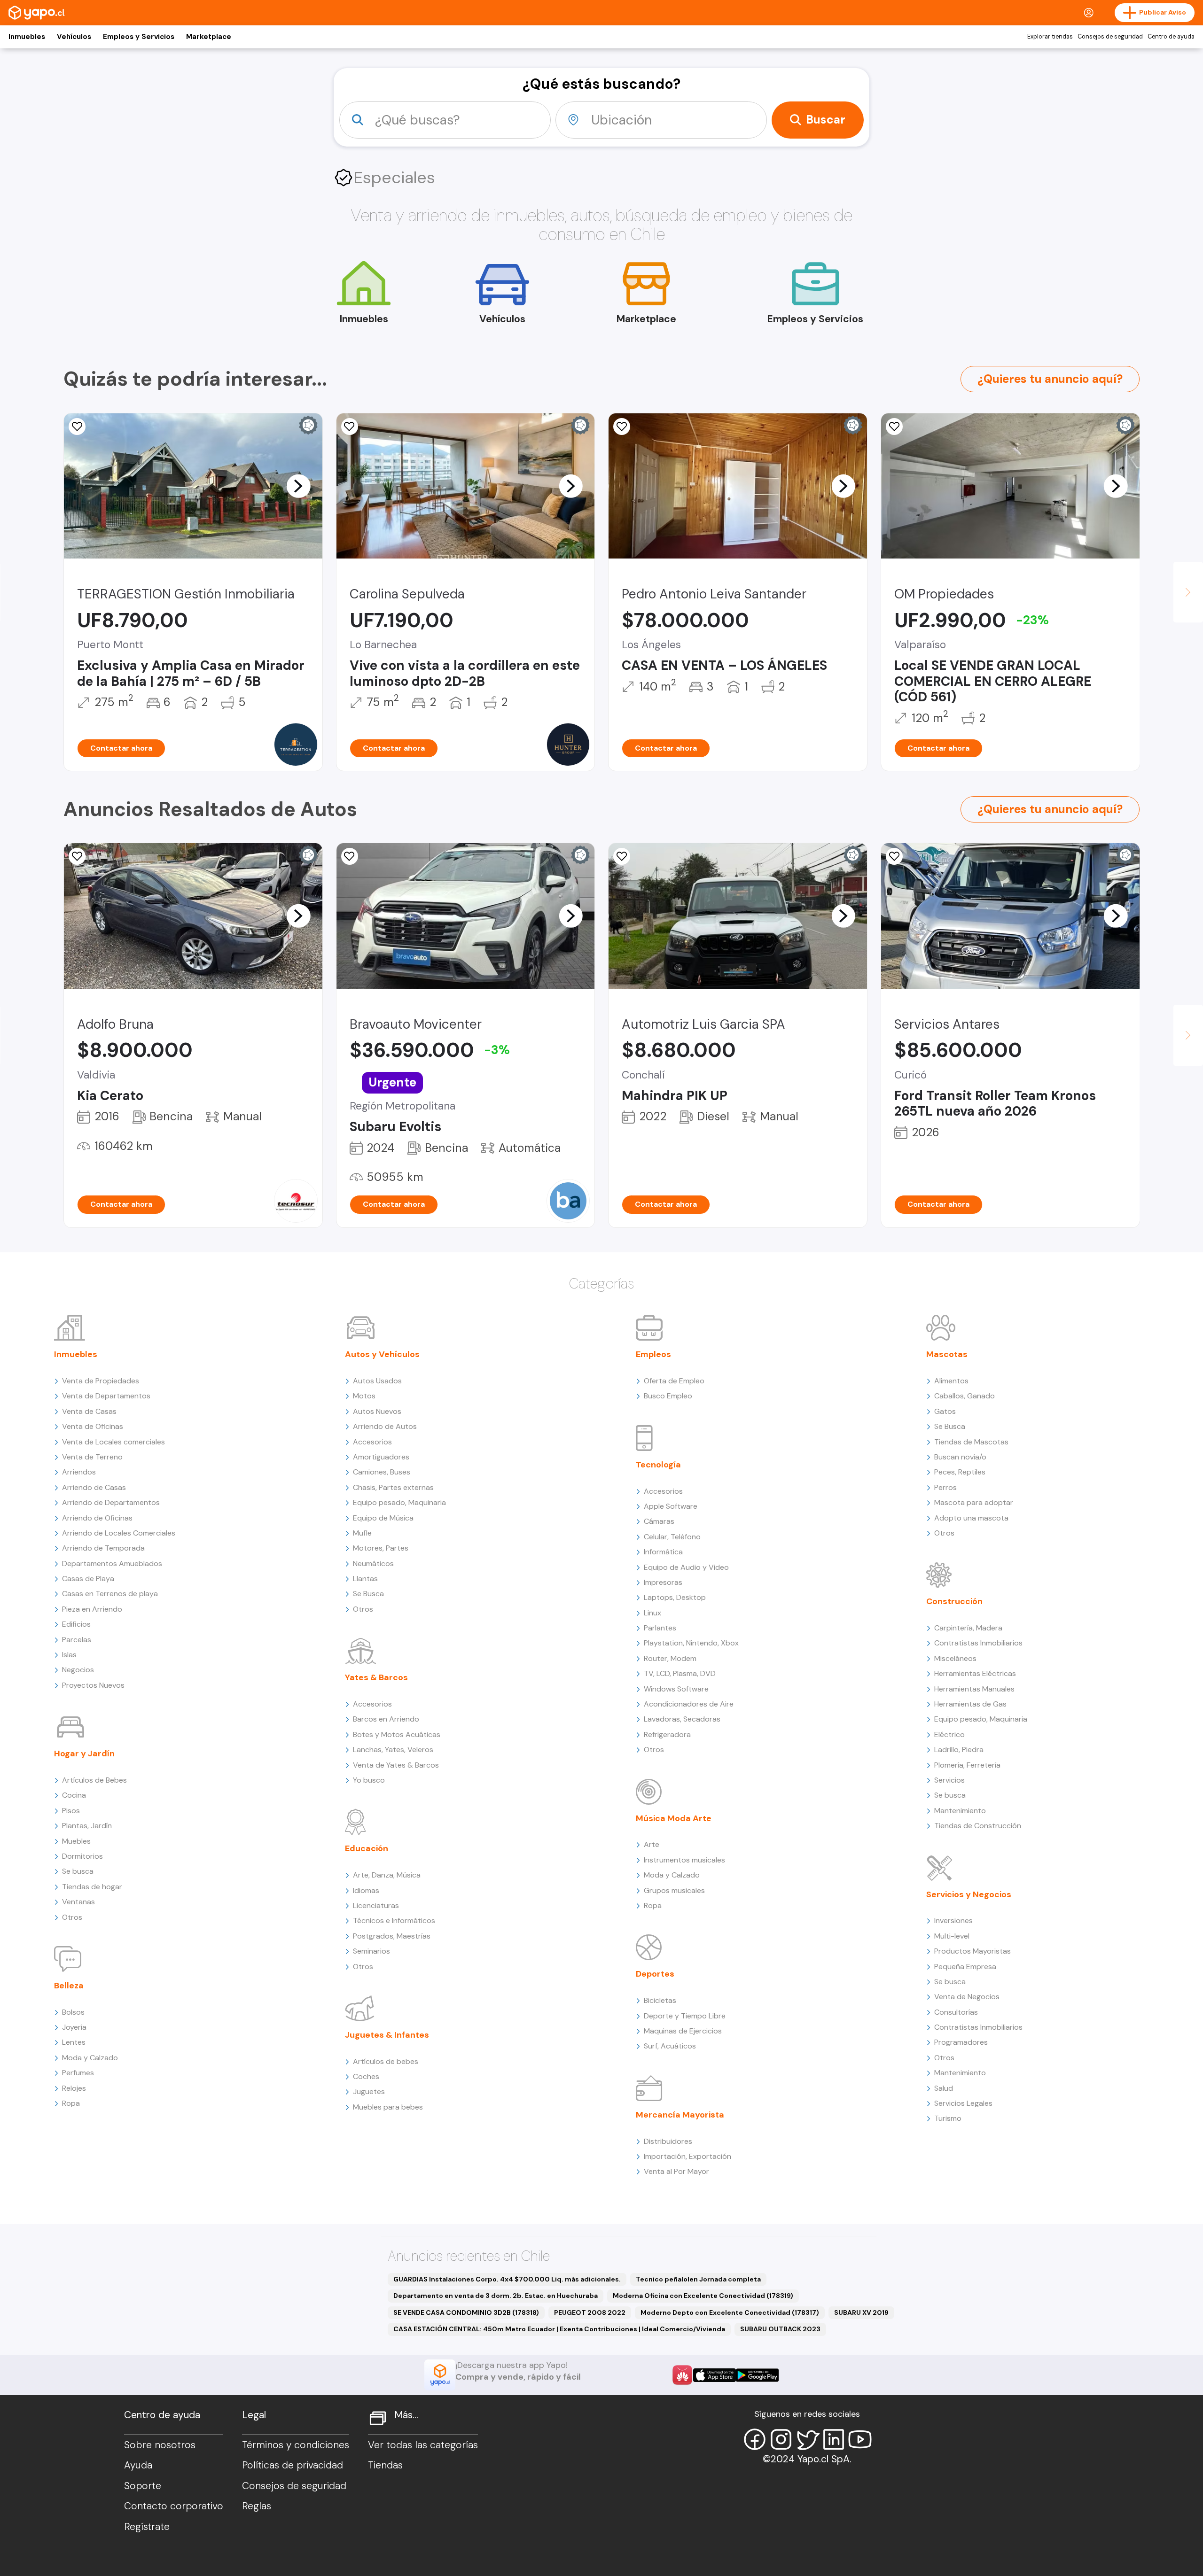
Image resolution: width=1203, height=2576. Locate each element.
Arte (652, 1844)
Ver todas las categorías (423, 2445)
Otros (72, 1917)
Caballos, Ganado (965, 1396)
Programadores (961, 2042)
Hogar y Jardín (84, 1754)
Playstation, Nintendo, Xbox (691, 1643)
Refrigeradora (667, 1734)
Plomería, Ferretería (967, 1765)
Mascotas (947, 1354)
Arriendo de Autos (385, 1426)
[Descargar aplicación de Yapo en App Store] (715, 2375)
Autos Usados (377, 1381)
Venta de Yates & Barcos (396, 1765)
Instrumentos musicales (684, 1860)
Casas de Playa (88, 1579)
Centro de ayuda (1171, 37)
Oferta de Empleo (674, 1381)
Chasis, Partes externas (393, 1487)
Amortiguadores (381, 1457)
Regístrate (147, 2527)
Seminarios (371, 1951)
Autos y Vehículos (382, 1354)
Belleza (69, 1986)
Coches (366, 2076)
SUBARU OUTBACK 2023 (780, 2329)
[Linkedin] (834, 2439)
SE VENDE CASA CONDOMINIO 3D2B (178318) (466, 2312)
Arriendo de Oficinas (97, 1518)
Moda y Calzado (90, 2058)
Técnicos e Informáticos (394, 1920)
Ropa (71, 2103)
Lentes (74, 2042)
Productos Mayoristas (973, 1951)
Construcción (954, 1601)
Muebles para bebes (388, 2107)
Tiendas (385, 2465)
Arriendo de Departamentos (111, 1502)
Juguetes (369, 2091)
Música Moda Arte (674, 1818)
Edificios (76, 1624)
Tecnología (658, 1465)
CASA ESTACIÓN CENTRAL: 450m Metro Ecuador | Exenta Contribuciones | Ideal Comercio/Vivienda (559, 2329)
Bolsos (73, 2012)
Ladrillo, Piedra (959, 1750)
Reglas (257, 2506)
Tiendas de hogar (92, 1887)
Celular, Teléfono (672, 1537)
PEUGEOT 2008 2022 (590, 2312)
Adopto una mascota (971, 1518)
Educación (367, 1848)
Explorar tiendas (1050, 37)
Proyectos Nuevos (93, 1685)
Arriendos (79, 1472)
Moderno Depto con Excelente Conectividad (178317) (730, 2312)
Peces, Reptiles (960, 1472)
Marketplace (209, 37)
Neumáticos (373, 1563)
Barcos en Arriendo (386, 1719)
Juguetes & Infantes (387, 2035)
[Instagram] (781, 2439)
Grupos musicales (674, 1890)
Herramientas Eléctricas (975, 1673)
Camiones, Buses (382, 1472)
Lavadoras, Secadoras (682, 1719)
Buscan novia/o (960, 1457)
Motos (364, 1396)
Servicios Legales (963, 2103)
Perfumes (78, 2073)
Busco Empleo (668, 1396)
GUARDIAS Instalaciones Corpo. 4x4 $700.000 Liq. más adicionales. (507, 2279)
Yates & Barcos (376, 1677)
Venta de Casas (89, 1411)
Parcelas (77, 1640)
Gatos (945, 1411)
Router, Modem (670, 1658)
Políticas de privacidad (293, 2465)
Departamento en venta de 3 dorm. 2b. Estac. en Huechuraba (496, 2296)
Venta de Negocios (967, 1997)
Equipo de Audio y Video (686, 1567)
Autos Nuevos (377, 1411)
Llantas (365, 1579)
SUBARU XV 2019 (861, 2312)
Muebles (76, 1841)
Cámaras (659, 1521)
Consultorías (956, 2012)
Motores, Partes (381, 1548)
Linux (652, 1613)
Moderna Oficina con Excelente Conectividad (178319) (703, 2296)
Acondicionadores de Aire (689, 1704)
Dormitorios (82, 1856)
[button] (298, 486)
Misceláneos (955, 1658)
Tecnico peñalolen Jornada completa (698, 2279)
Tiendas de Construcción (978, 1826)
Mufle (362, 1533)
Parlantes (660, 1628)
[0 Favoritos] (77, 427)
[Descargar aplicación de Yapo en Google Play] (757, 2375)
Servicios (949, 1780)
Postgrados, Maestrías (392, 1936)
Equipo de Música (383, 1518)
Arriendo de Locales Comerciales (119, 1533)
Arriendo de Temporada (103, 1548)
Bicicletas (660, 2000)
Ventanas (78, 1902)
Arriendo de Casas (94, 1487)
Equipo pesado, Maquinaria (399, 1502)
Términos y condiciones (296, 2445)
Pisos (71, 1811)
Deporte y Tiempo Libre (685, 2016)
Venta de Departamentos (106, 1396)
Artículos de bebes (386, 2061)
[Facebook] (755, 2439)
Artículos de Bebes (94, 1780)
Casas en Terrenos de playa (110, 1594)
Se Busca (368, 1594)
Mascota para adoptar (974, 1502)
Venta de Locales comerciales (113, 1442)
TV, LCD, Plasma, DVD (680, 1673)
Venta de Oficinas (93, 1426)
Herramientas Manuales (974, 1689)
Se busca (78, 1871)
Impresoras (663, 1582)
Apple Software (671, 1506)
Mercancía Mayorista (680, 2115)
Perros (945, 1487)
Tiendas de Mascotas (971, 1442)
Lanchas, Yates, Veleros (393, 1750)
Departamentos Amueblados (112, 1563)
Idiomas (366, 1890)
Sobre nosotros (160, 2445)
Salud (944, 2088)
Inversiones (953, 1920)
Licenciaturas (376, 1905)
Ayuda (138, 2465)
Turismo (948, 2118)
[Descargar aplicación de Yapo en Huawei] (682, 2375)
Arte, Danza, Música (387, 1875)
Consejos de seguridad (1110, 37)
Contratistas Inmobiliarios (978, 1643)
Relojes (74, 2088)
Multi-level (952, 1936)
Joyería (74, 2027)
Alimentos (951, 1381)
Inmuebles (27, 37)
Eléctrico (949, 1734)
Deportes (655, 1974)
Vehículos (74, 37)
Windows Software (676, 1689)
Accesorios (372, 1442)
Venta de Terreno (92, 1457)
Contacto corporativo (174, 2506)
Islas (69, 1655)
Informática (663, 1552)
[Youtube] (860, 2439)
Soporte (143, 2486)
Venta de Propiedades (101, 1381)
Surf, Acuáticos (670, 2046)
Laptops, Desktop (675, 1597)
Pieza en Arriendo (92, 1609)
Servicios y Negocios (969, 1894)
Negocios (78, 1670)
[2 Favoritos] (350, 427)
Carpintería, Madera (968, 1628)
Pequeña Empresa (965, 1967)
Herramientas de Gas (970, 1704)
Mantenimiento (960, 1811)
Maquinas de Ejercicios (683, 2031)
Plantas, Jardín (87, 1826)
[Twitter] (807, 2439)
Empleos (653, 1354)
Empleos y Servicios (139, 37)
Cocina (74, 1795)
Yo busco (369, 1780)
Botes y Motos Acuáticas (397, 1734)
